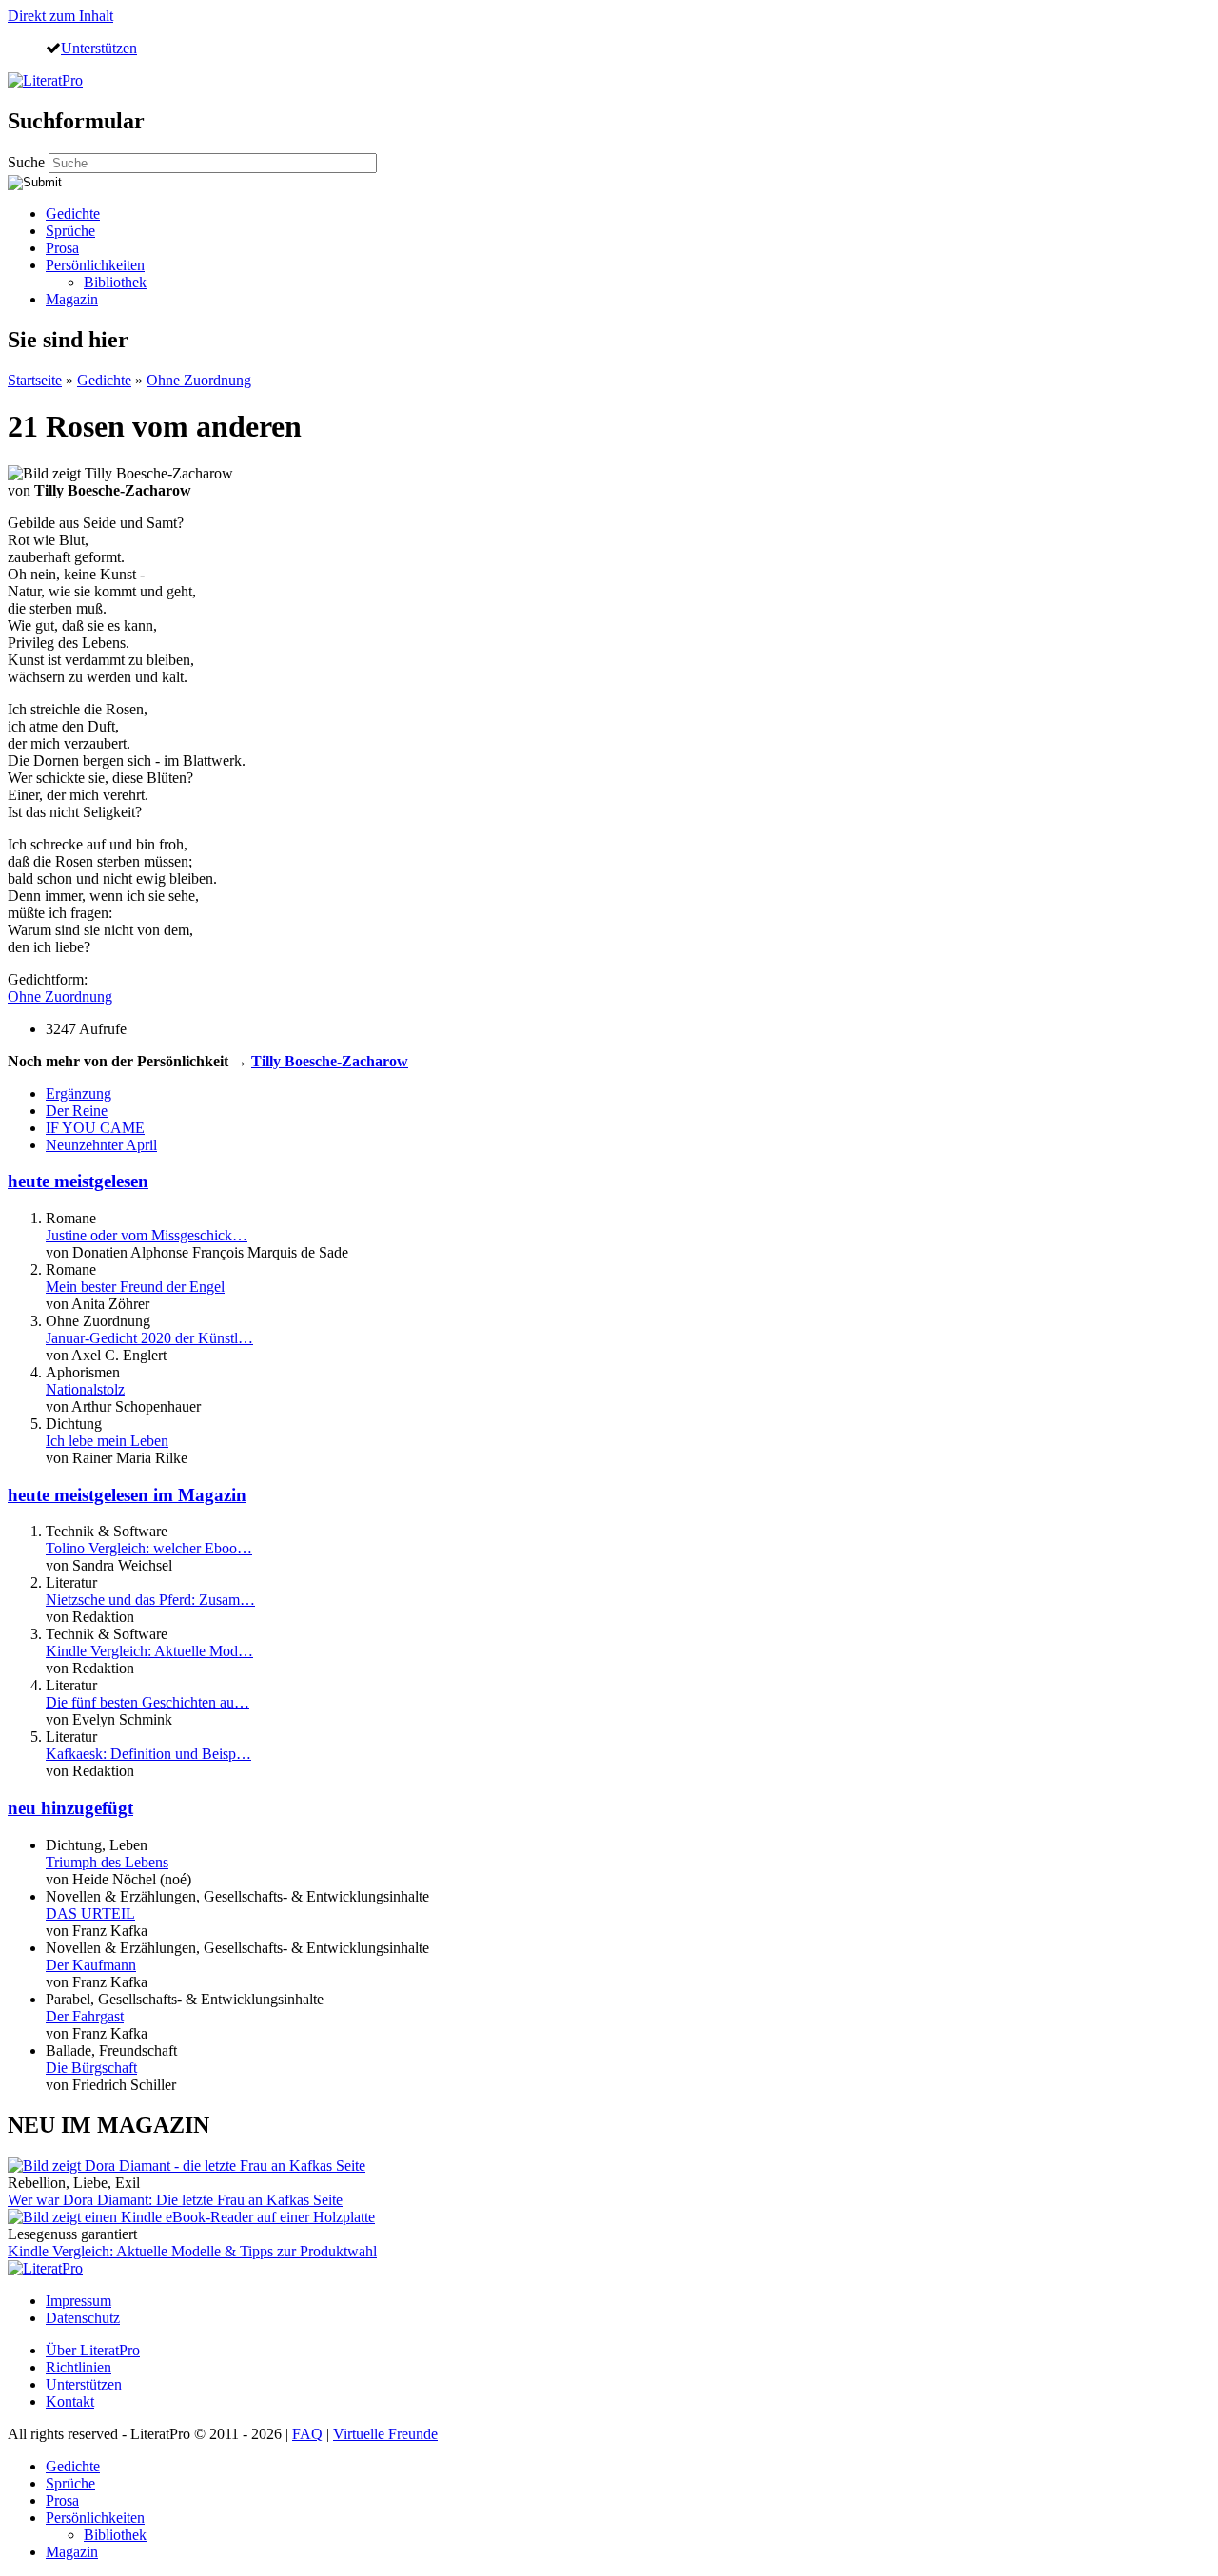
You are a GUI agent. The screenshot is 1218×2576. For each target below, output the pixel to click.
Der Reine (77, 1111)
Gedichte (73, 214)
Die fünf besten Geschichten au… (147, 1702)
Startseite (35, 380)
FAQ (307, 2434)
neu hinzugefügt (70, 1808)
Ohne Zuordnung (199, 380)
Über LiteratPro (93, 2350)
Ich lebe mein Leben (107, 1441)
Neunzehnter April (101, 1145)
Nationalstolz (85, 1389)
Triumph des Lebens (107, 1862)
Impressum (79, 2301)
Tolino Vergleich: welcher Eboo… (149, 1548)
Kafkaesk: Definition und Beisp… (148, 1754)
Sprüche (70, 231)
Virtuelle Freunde (385, 2434)
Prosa (62, 248)
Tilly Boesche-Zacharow (330, 1061)
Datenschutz (83, 2318)
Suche (28, 162)
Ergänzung (79, 1093)
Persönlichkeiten (95, 265)
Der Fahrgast (85, 2016)
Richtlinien (79, 2367)
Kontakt (70, 2401)
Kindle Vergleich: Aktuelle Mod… (149, 1651)
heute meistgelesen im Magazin (127, 1495)
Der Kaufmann (91, 1965)
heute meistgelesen (78, 1181)
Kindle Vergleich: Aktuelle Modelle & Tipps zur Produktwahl (192, 2251)
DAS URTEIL (90, 1913)
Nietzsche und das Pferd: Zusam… (150, 1600)
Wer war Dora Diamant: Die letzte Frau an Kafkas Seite (175, 2200)
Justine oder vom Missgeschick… (147, 1235)
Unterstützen (99, 48)
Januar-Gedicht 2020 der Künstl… (149, 1338)
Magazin (72, 299)
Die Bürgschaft (91, 2068)
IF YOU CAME (95, 1128)
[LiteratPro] (45, 80)
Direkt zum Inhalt (60, 16)
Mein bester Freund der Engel (135, 1287)
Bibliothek (115, 282)
